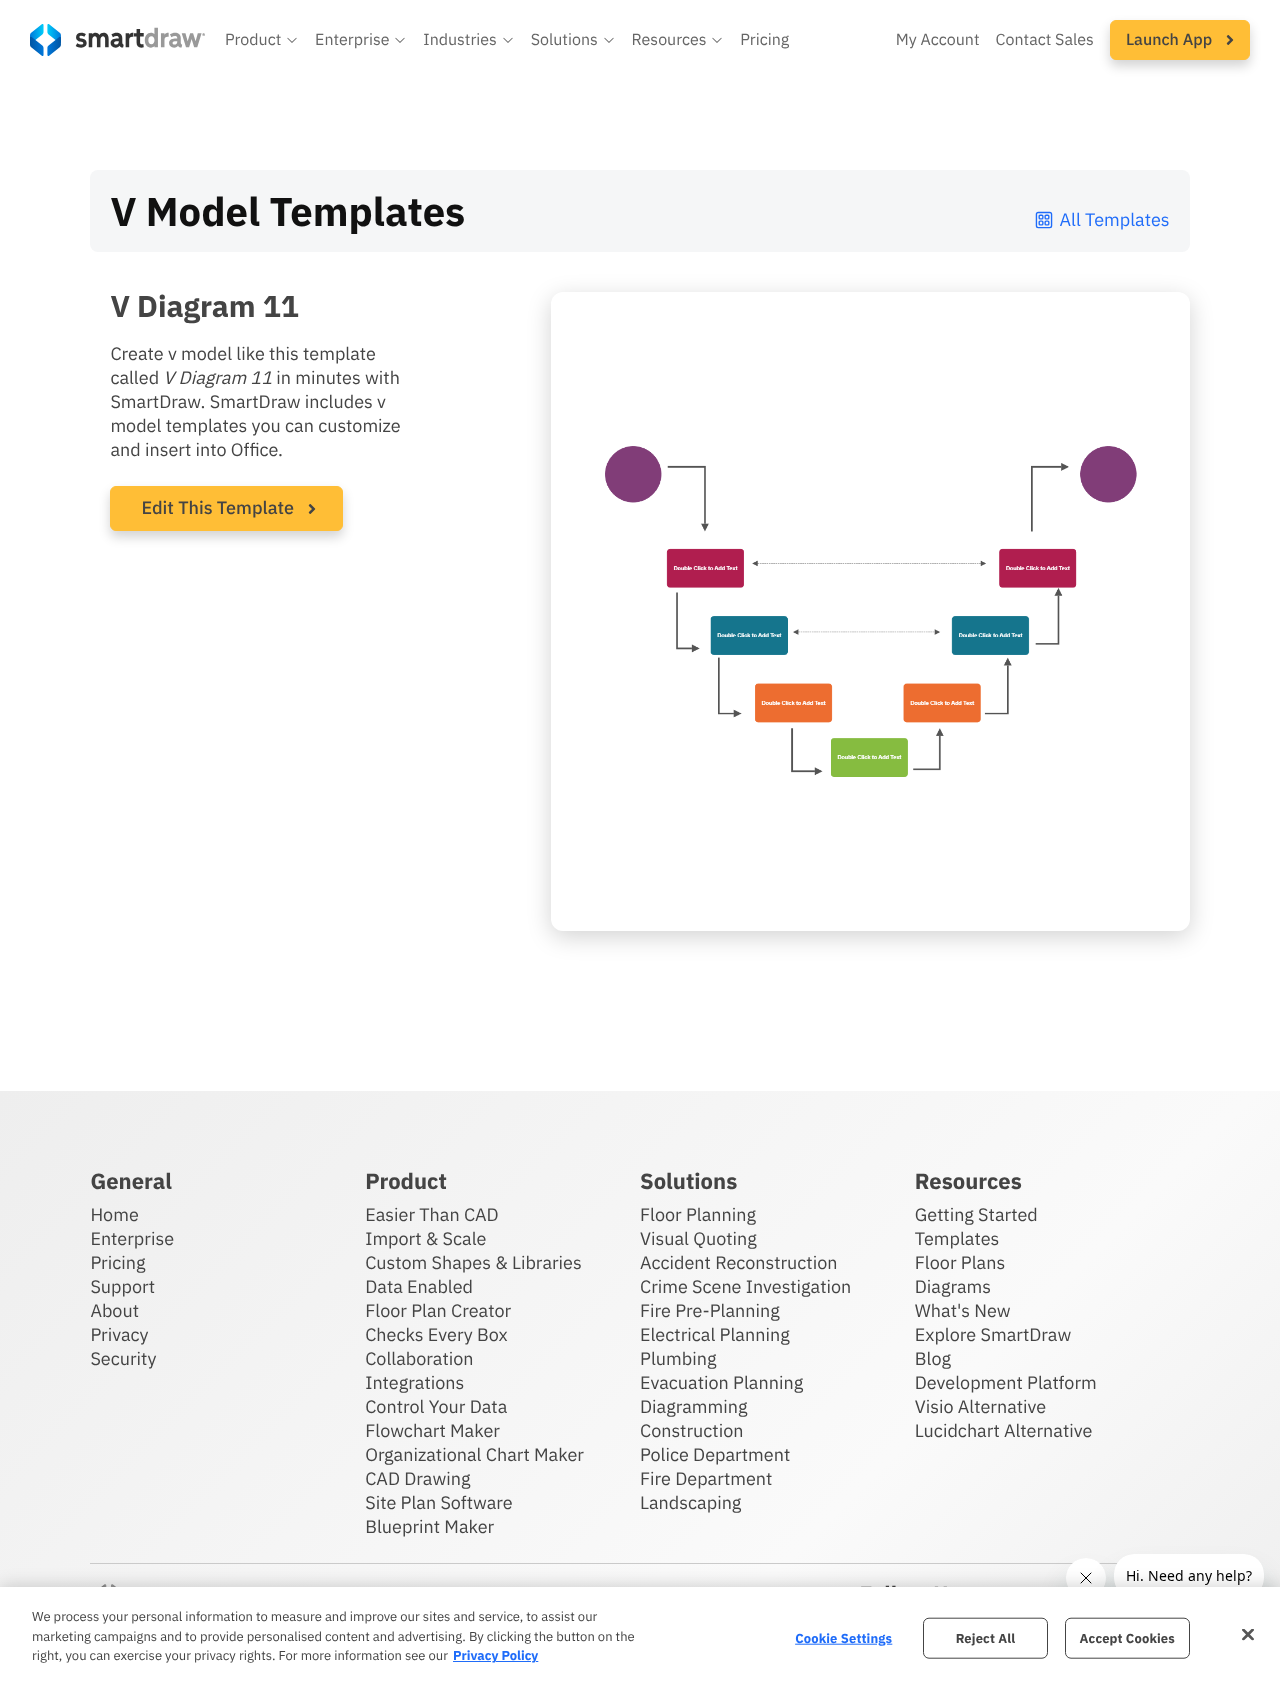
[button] (262, 40)
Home (114, 1214)
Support (122, 1286)
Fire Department (706, 1478)
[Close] (1248, 1634)
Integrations (414, 1382)
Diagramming (694, 1406)
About (114, 1310)
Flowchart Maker (432, 1430)
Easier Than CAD (432, 1214)
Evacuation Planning (721, 1382)
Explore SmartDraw (993, 1334)
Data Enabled (419, 1286)
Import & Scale (425, 1238)
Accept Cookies (1127, 1637)
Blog (933, 1358)
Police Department (715, 1454)
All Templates (1115, 219)
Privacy (119, 1334)
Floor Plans (960, 1262)
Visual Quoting (698, 1238)
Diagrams (953, 1286)
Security (123, 1358)
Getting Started (976, 1214)
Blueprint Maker (429, 1526)
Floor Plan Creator (438, 1310)
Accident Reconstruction (739, 1262)
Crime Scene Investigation (745, 1286)
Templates (957, 1238)
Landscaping (690, 1502)
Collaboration (419, 1358)
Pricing (764, 40)
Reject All (986, 1637)
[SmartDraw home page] (117, 40)
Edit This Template (217, 507)
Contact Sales (1045, 40)
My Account (938, 40)
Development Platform (1006, 1382)
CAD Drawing (417, 1478)
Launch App (1171, 40)
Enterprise (132, 1238)
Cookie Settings (843, 1637)
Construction (691, 1430)
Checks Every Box (436, 1334)
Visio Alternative (980, 1406)
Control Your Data (436, 1406)
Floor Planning (698, 1214)
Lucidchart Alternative (1004, 1430)
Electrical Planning (715, 1334)
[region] (640, 1636)
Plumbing (678, 1358)
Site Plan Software (438, 1502)
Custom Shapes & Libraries (473, 1262)
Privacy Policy (495, 1655)
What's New (963, 1310)
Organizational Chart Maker (474, 1454)
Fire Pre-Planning (710, 1310)
